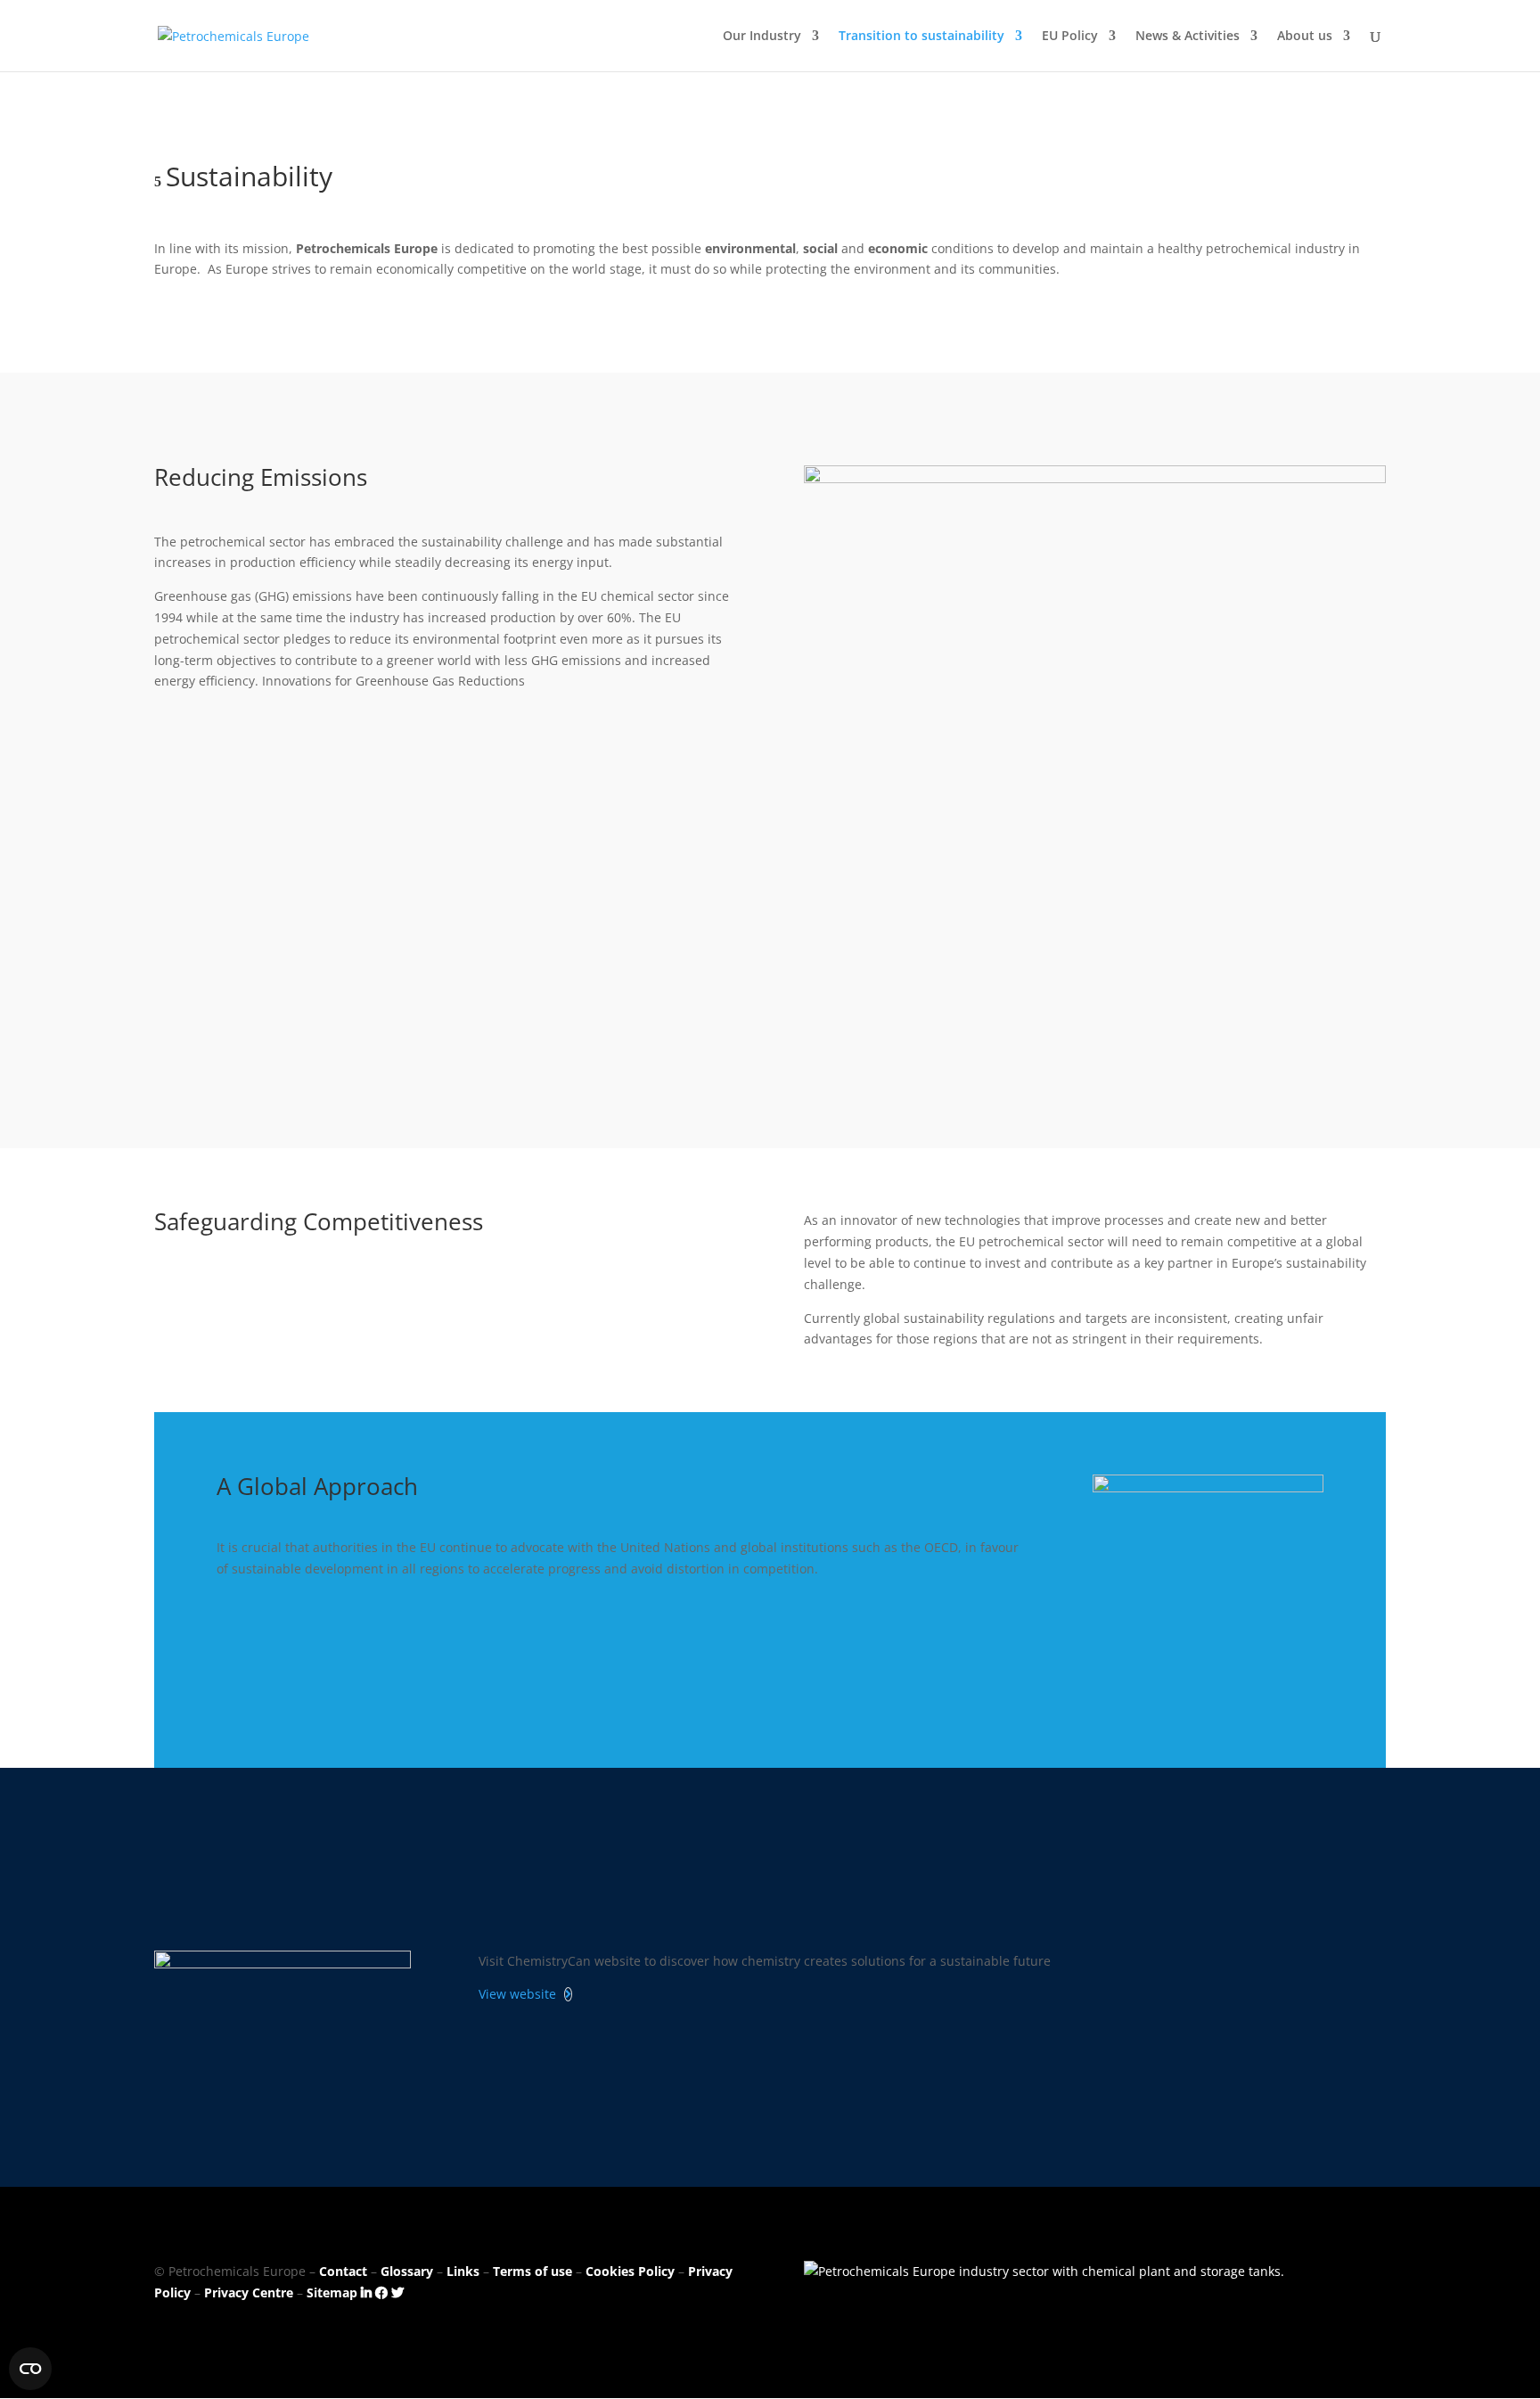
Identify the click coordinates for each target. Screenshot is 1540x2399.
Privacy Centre (249, 2292)
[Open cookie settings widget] (30, 2369)
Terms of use (532, 2271)
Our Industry (762, 37)
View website (517, 1994)
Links (463, 2271)
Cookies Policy (630, 2271)
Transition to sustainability (922, 37)
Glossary (407, 2271)
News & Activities (1188, 37)
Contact (343, 2271)
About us (1305, 37)
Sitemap (332, 2292)
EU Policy (1070, 37)
